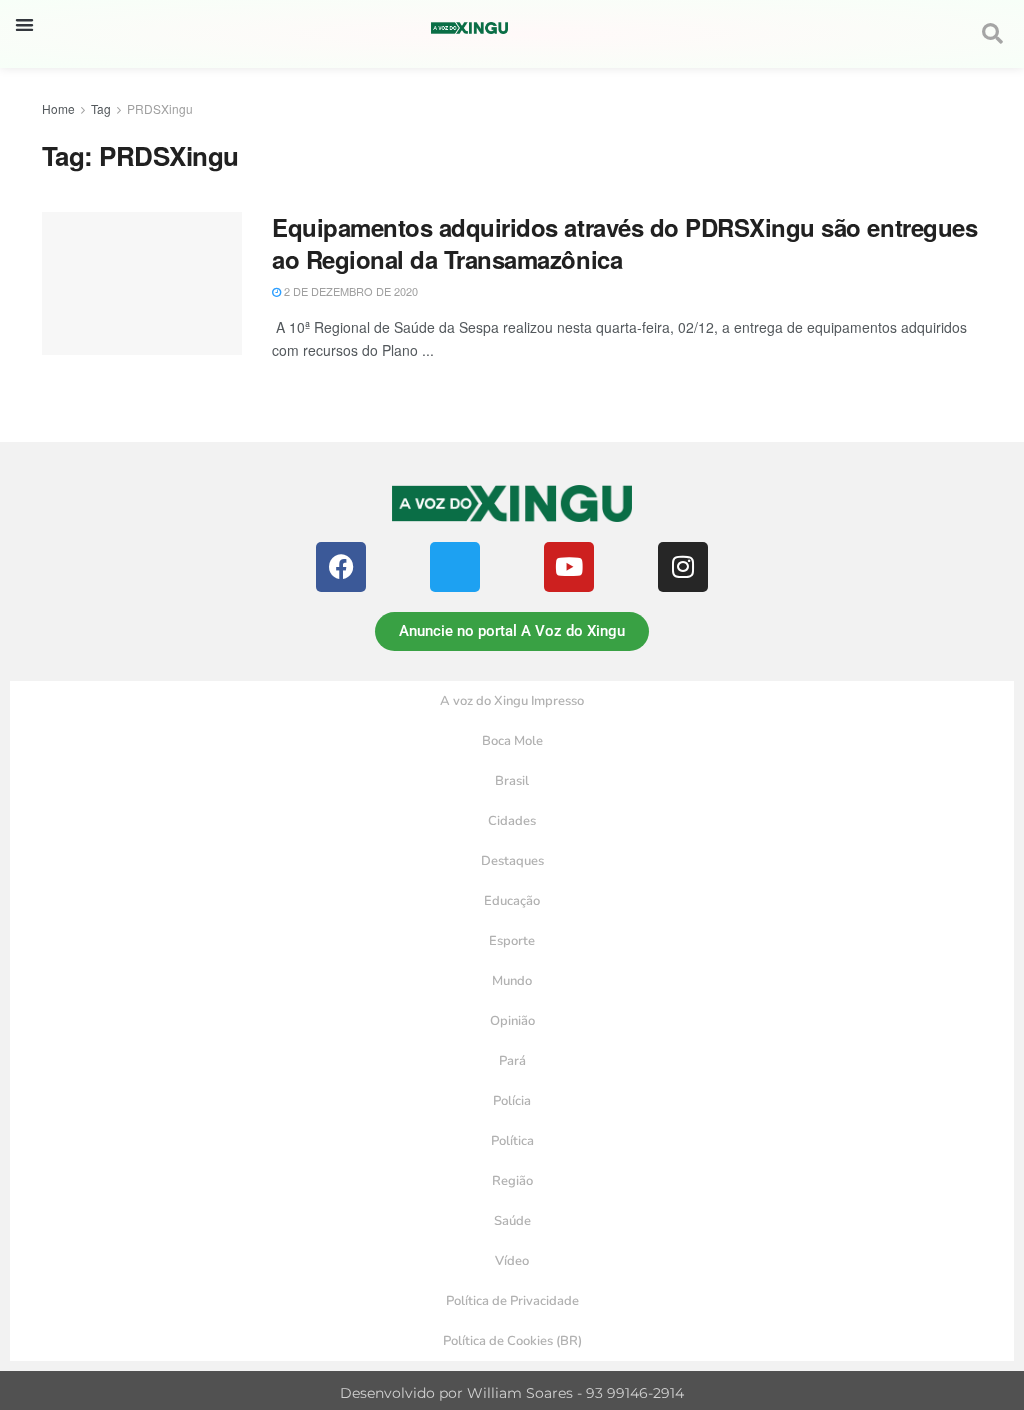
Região (512, 1181)
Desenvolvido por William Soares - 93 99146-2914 (512, 1393)
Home (58, 108)
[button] (24, 24)
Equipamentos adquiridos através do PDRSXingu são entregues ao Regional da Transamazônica (624, 242)
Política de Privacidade (512, 1301)
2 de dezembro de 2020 (349, 291)
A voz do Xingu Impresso (512, 701)
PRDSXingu (160, 108)
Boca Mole (512, 741)
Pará (512, 1061)
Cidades (512, 821)
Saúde (512, 1221)
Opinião (512, 1021)
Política (512, 1141)
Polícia (512, 1101)
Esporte (512, 941)
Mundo (512, 981)
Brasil (512, 781)
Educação (512, 901)
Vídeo (512, 1261)
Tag (101, 108)
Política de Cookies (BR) (512, 1341)
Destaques (512, 861)
